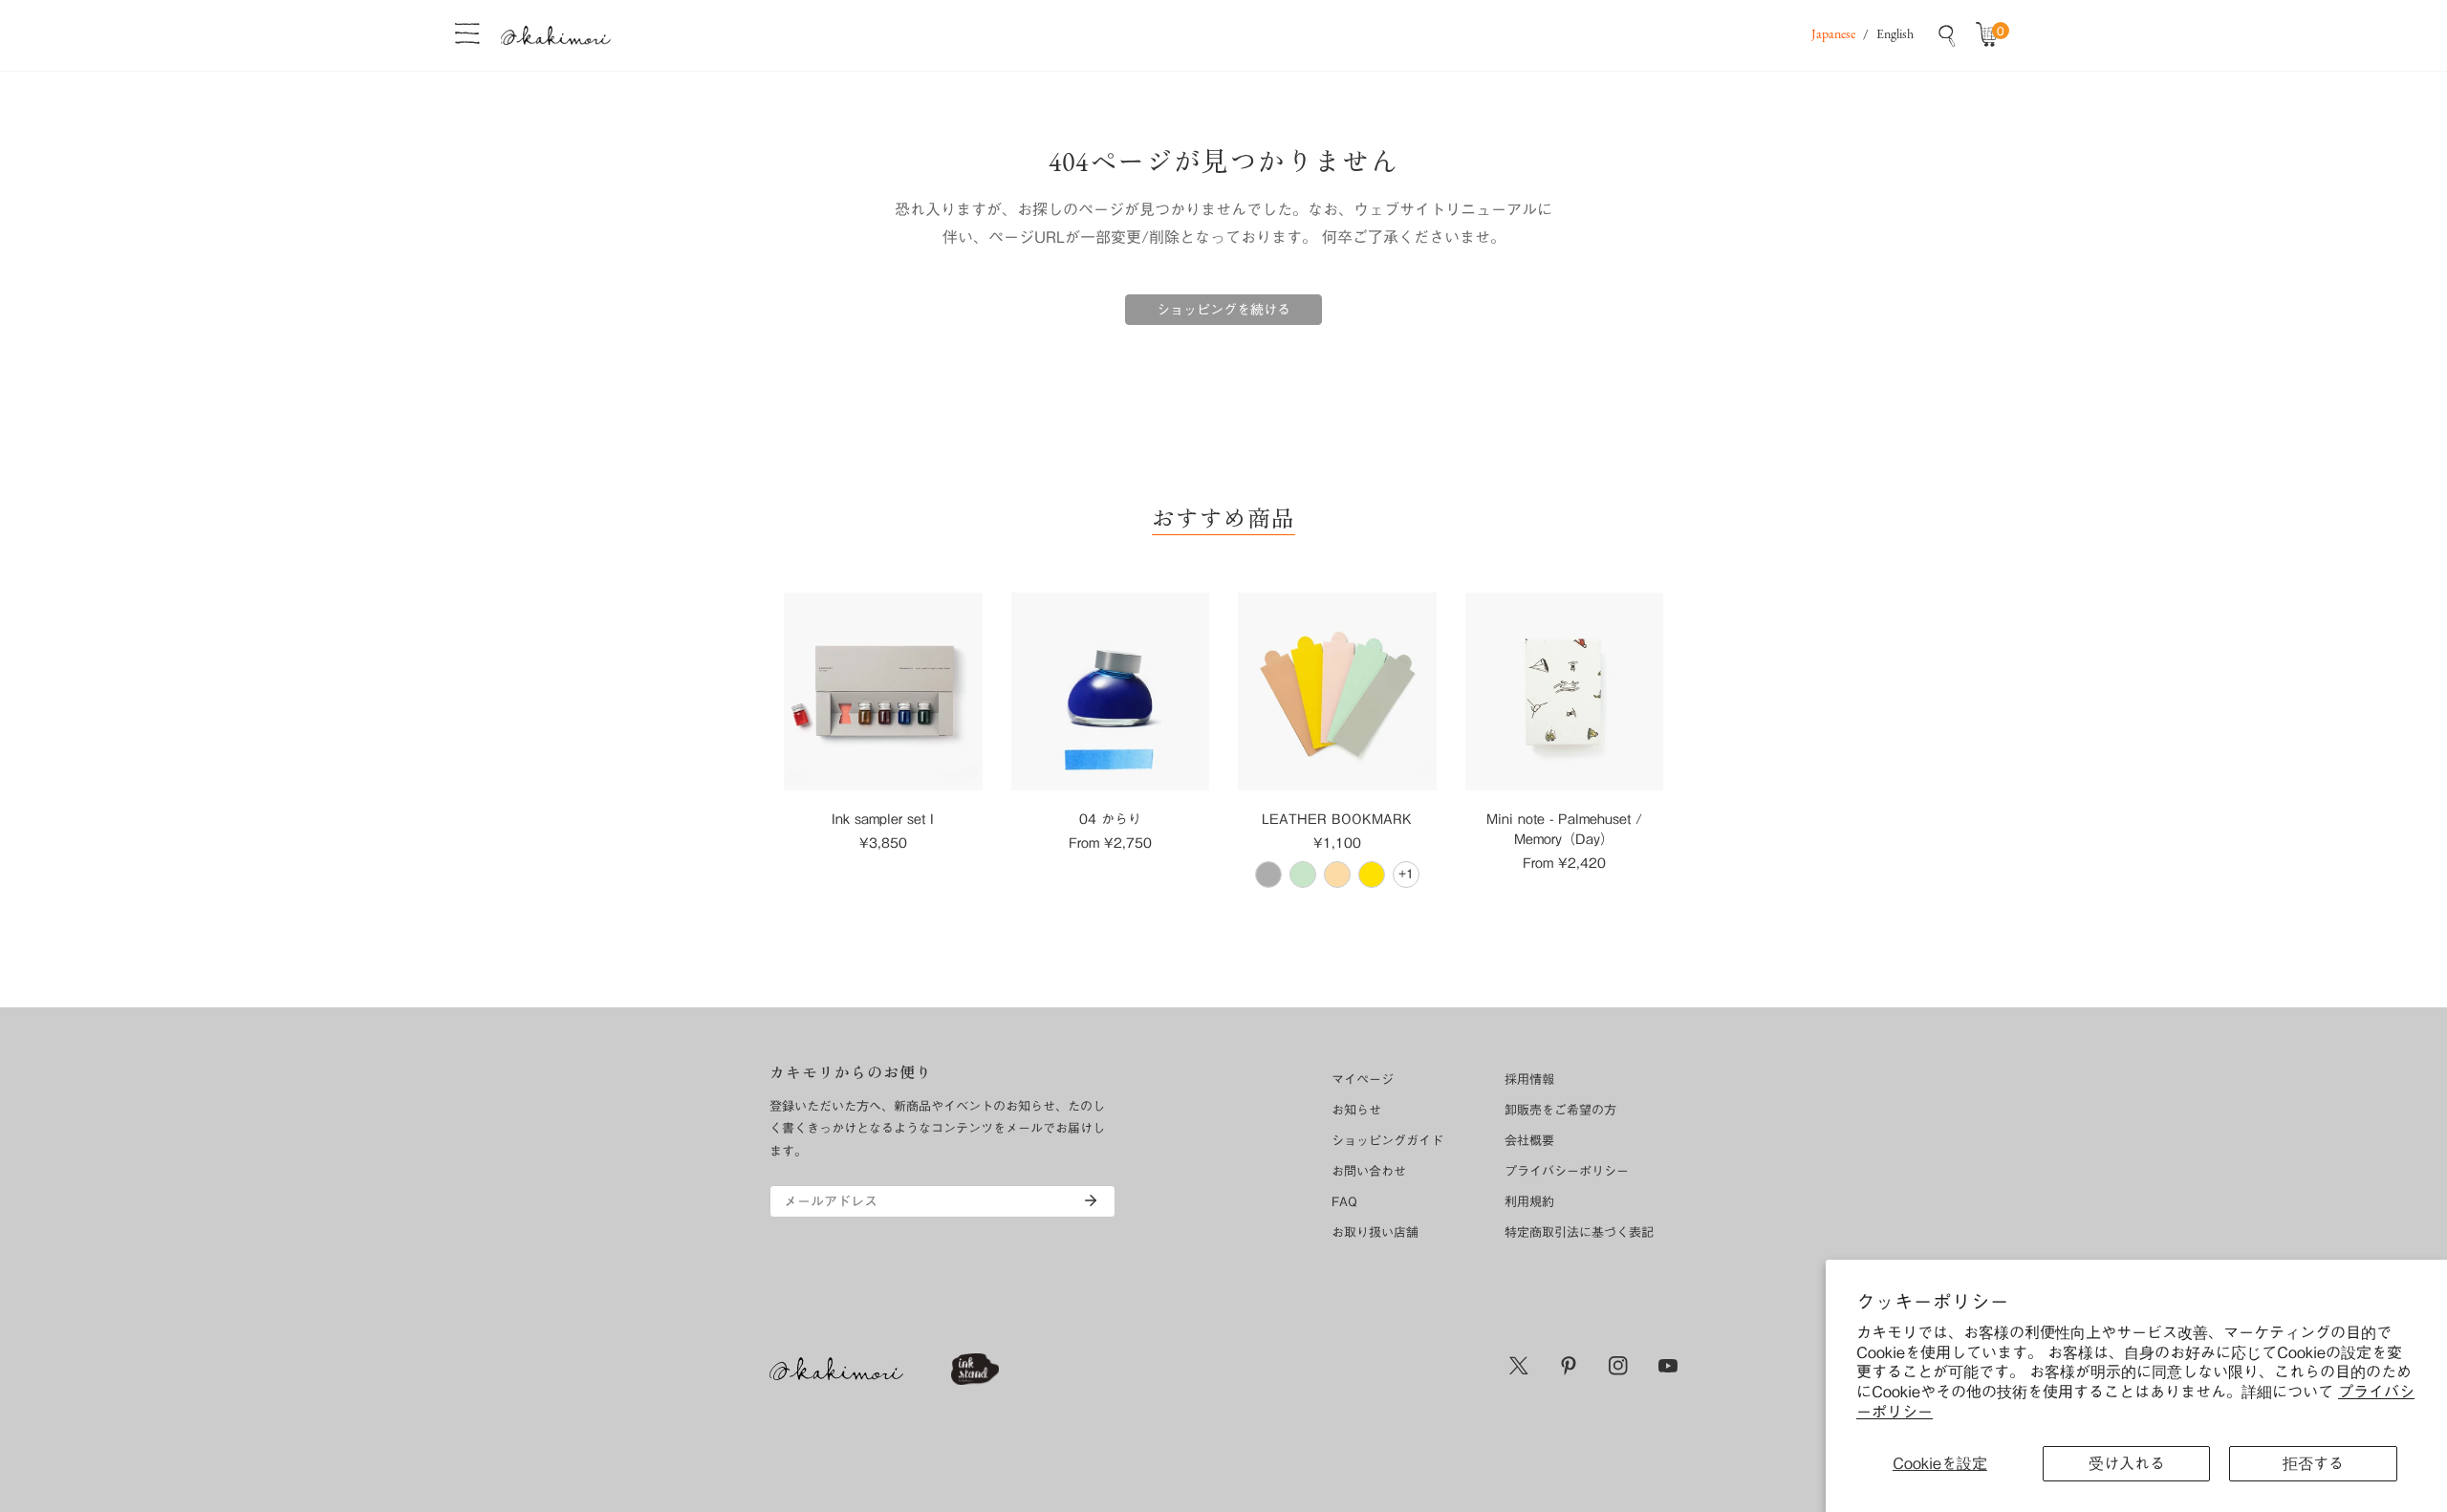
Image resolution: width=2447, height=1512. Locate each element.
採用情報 (1529, 1080)
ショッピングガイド (1387, 1141)
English (1895, 35)
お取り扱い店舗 (1375, 1232)
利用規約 (1529, 1202)
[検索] (1947, 35)
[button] (1991, 35)
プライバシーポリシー (1567, 1171)
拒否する (2313, 1463)
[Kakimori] (556, 35)
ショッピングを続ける (1223, 310)
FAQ (1344, 1202)
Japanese (1833, 35)
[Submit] (1091, 1200)
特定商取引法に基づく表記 (1579, 1232)
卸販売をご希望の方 (1560, 1110)
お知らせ (1356, 1110)
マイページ (1363, 1080)
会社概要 (1529, 1141)
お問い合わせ (1369, 1171)
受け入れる (2127, 1463)
